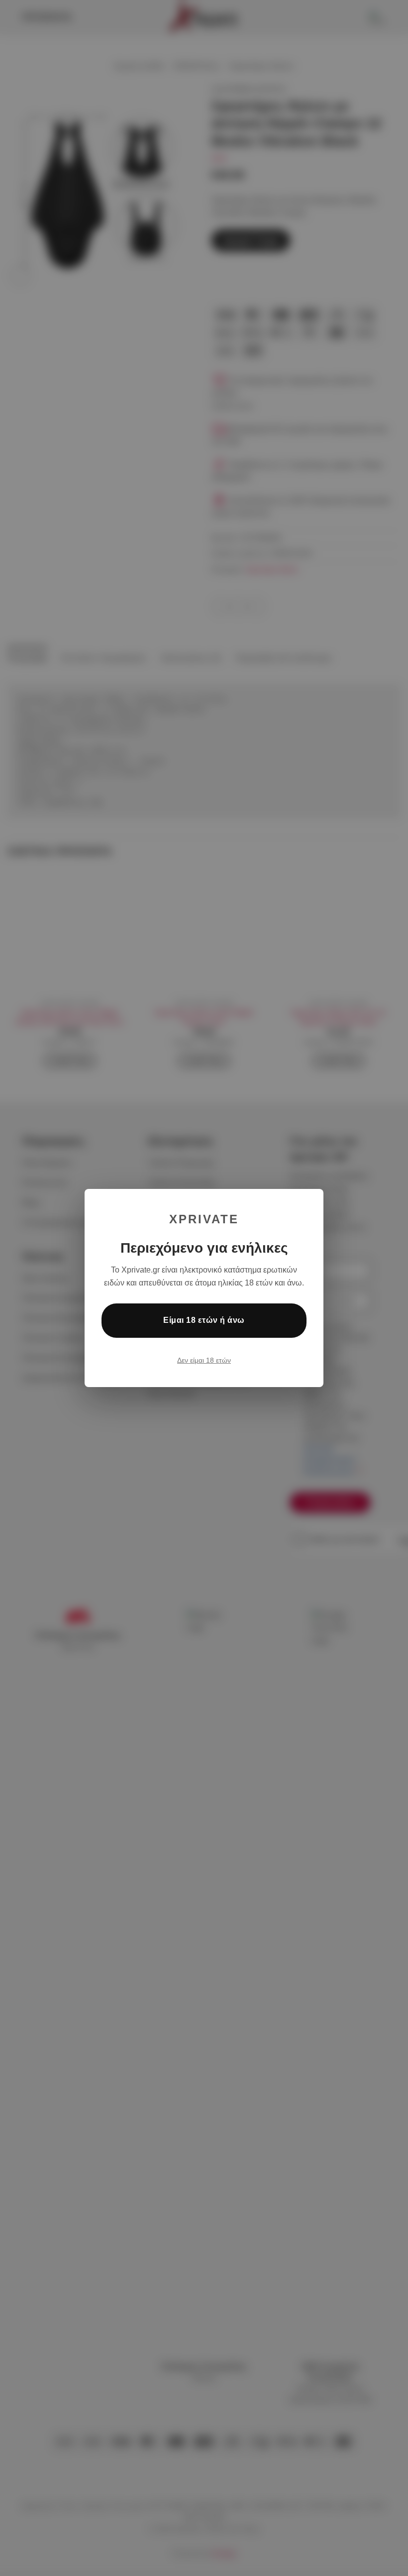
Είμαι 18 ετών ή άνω (204, 1320)
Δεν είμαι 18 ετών (204, 1360)
